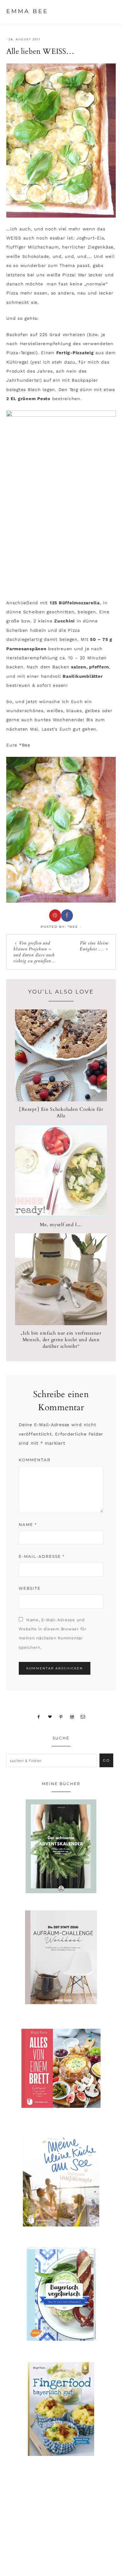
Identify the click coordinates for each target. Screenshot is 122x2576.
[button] (110, 11)
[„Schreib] (83, 1717)
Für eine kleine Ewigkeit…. (94, 946)
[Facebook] (39, 1717)
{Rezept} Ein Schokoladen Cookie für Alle (61, 1112)
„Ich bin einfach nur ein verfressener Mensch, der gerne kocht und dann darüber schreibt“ (61, 1340)
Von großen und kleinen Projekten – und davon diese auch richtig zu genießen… (35, 952)
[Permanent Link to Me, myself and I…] (61, 1215)
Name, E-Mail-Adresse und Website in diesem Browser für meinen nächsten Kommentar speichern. (53, 1634)
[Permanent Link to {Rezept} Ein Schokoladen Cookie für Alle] (61, 1100)
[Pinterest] (61, 1717)
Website (30, 1588)
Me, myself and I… (61, 1225)
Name (28, 1524)
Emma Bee (27, 11)
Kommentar (35, 1460)
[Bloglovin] (50, 1717)
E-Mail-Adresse (42, 1556)
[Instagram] (72, 1717)
